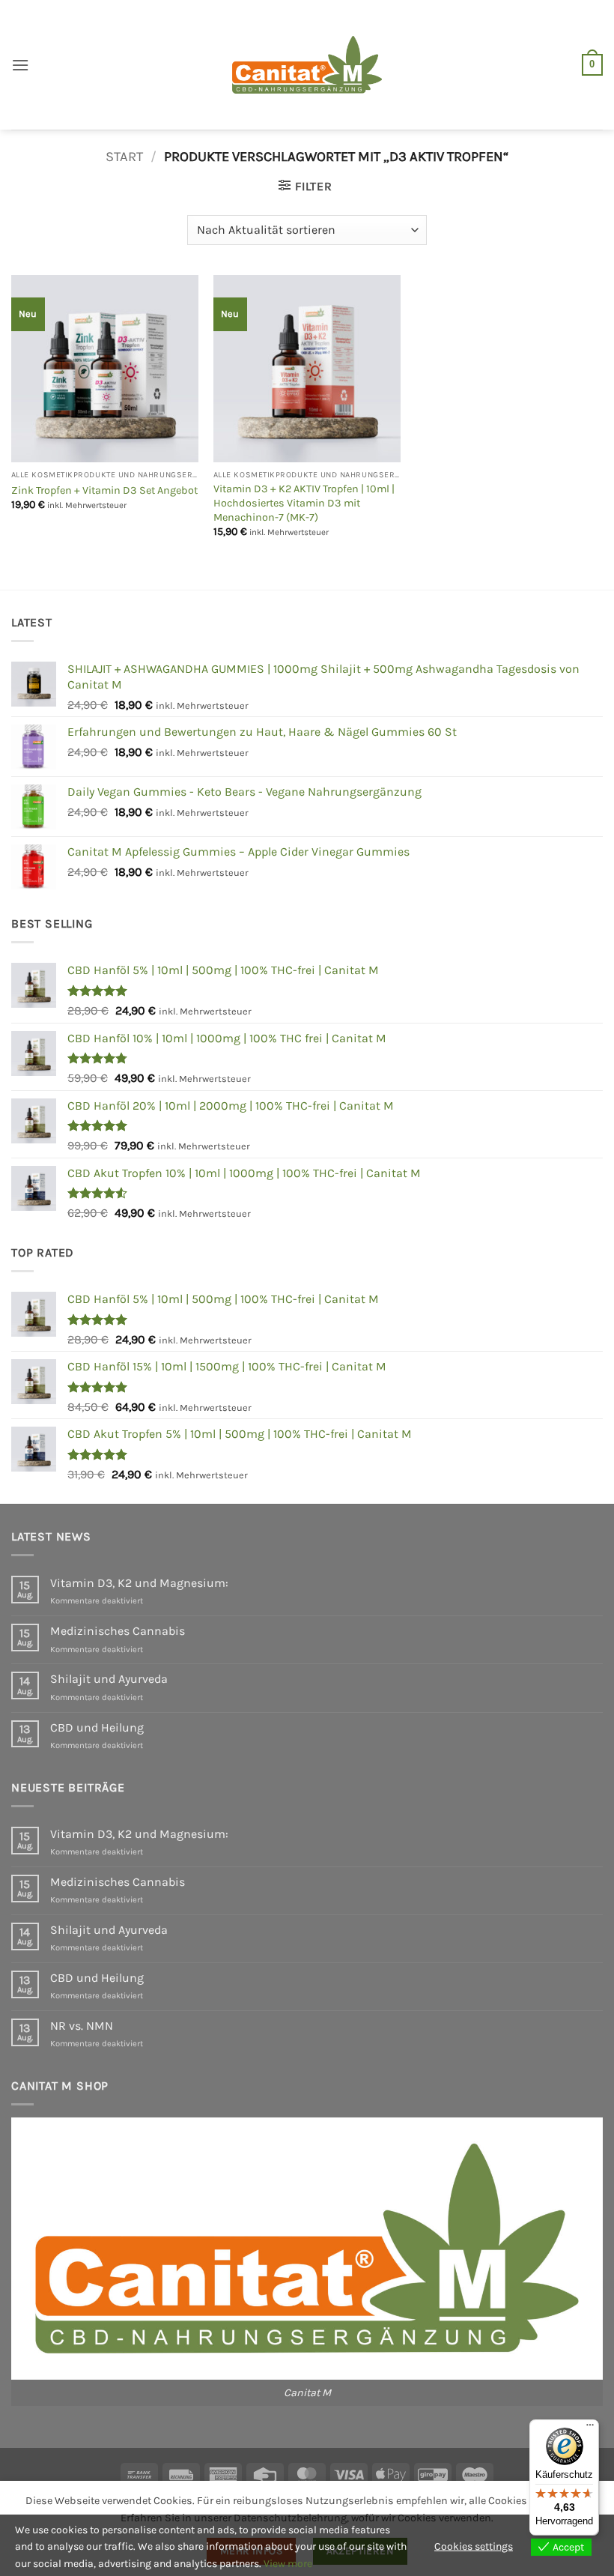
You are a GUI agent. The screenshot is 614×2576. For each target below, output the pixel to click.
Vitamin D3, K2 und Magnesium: (139, 1583)
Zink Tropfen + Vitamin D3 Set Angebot (104, 490)
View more (288, 2564)
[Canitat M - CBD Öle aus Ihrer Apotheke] (307, 65)
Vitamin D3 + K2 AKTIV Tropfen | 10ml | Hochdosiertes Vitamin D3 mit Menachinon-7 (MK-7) (304, 503)
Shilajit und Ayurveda (109, 1679)
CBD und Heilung (97, 1727)
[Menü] (590, 2428)
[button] (20, 65)
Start (124, 157)
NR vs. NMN (82, 2026)
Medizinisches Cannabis (118, 1631)
